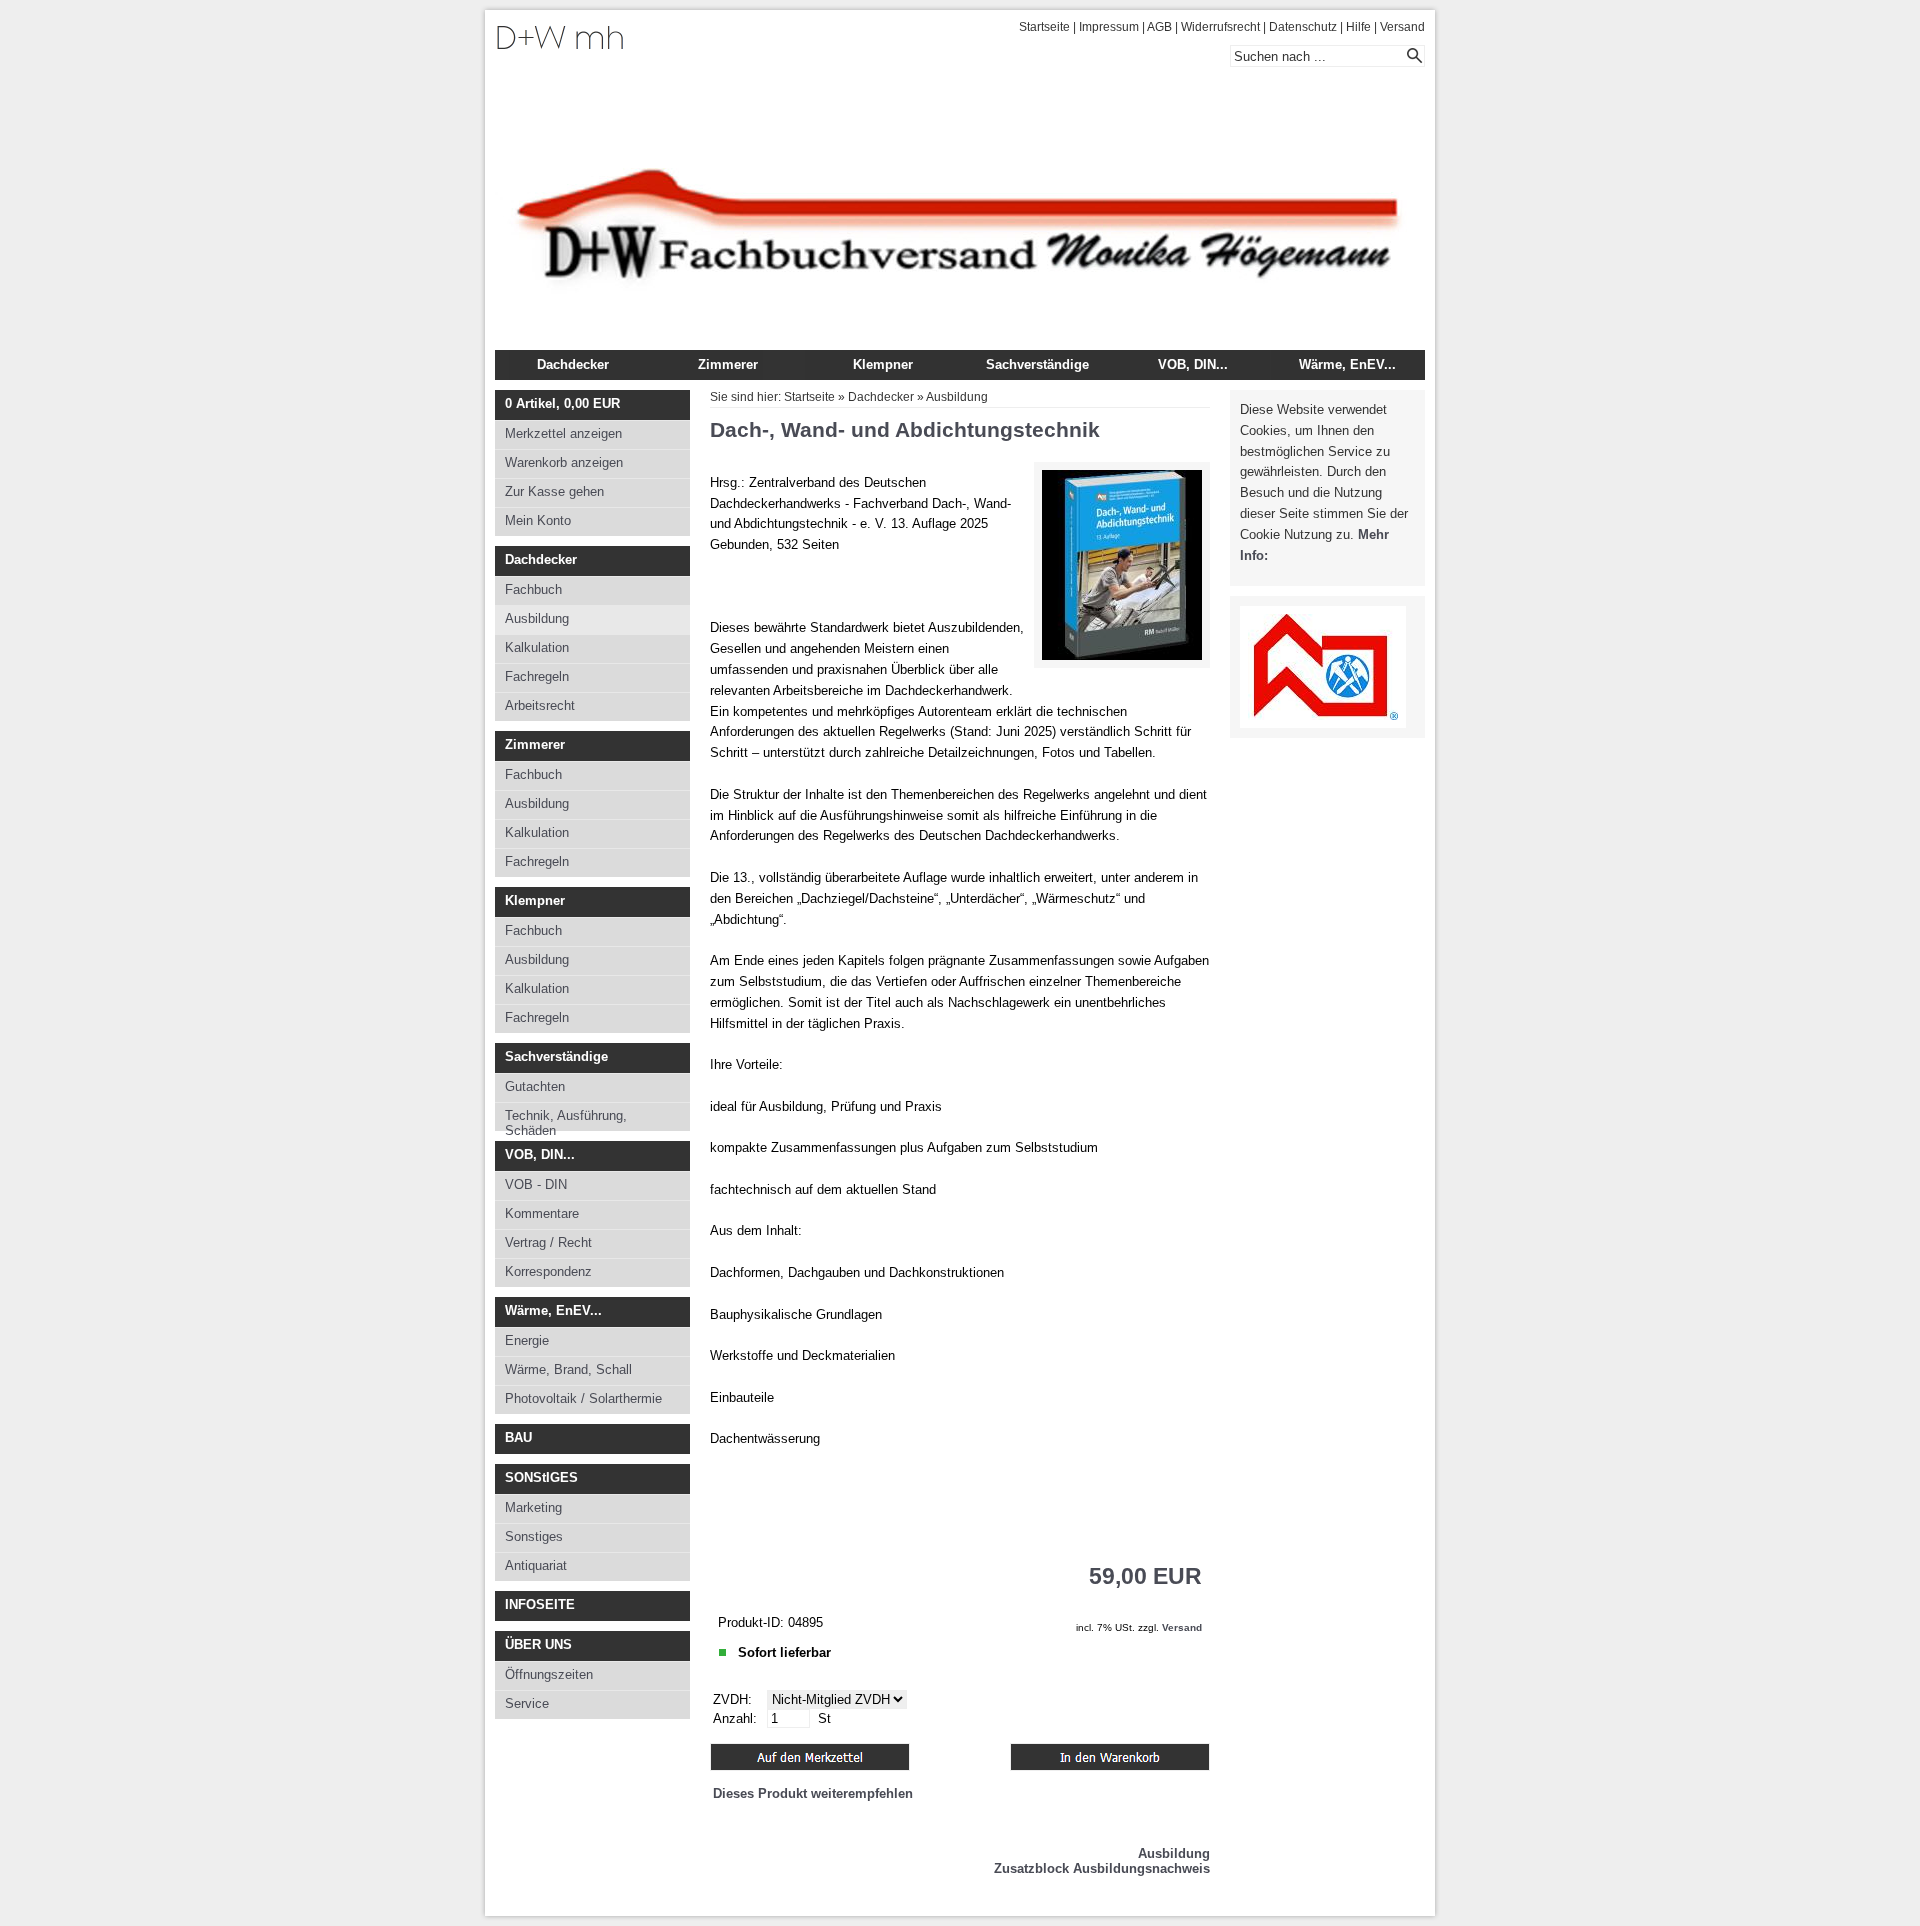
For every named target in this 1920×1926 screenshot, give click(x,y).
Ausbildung (537, 618)
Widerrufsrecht (1220, 27)
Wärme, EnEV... (1347, 364)
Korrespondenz (548, 1271)
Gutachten (535, 1086)
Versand (1402, 27)
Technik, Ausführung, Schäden (566, 1119)
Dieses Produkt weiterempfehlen (813, 1793)
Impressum (1109, 27)
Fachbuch (533, 589)
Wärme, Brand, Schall (568, 1369)
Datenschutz (1303, 27)
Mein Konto (538, 520)
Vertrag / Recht (548, 1242)
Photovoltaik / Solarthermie (583, 1398)
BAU (518, 1437)
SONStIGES (541, 1477)
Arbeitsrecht (540, 705)
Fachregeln (537, 676)
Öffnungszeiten (549, 1674)
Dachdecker (573, 364)
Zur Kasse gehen (554, 491)
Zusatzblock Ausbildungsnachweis (1102, 1868)
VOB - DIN (536, 1184)
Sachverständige (1037, 364)
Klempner (883, 364)
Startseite (1044, 27)
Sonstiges (534, 1536)
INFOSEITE (540, 1604)
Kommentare (542, 1213)
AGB (1159, 27)
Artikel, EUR (562, 403)
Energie (527, 1340)
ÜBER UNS (538, 1644)
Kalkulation (537, 647)
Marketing (533, 1507)
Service (527, 1703)
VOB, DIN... (1193, 364)
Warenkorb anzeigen (564, 462)
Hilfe (1358, 27)
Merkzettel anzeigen (563, 433)
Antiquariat (536, 1565)
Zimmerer (728, 364)
